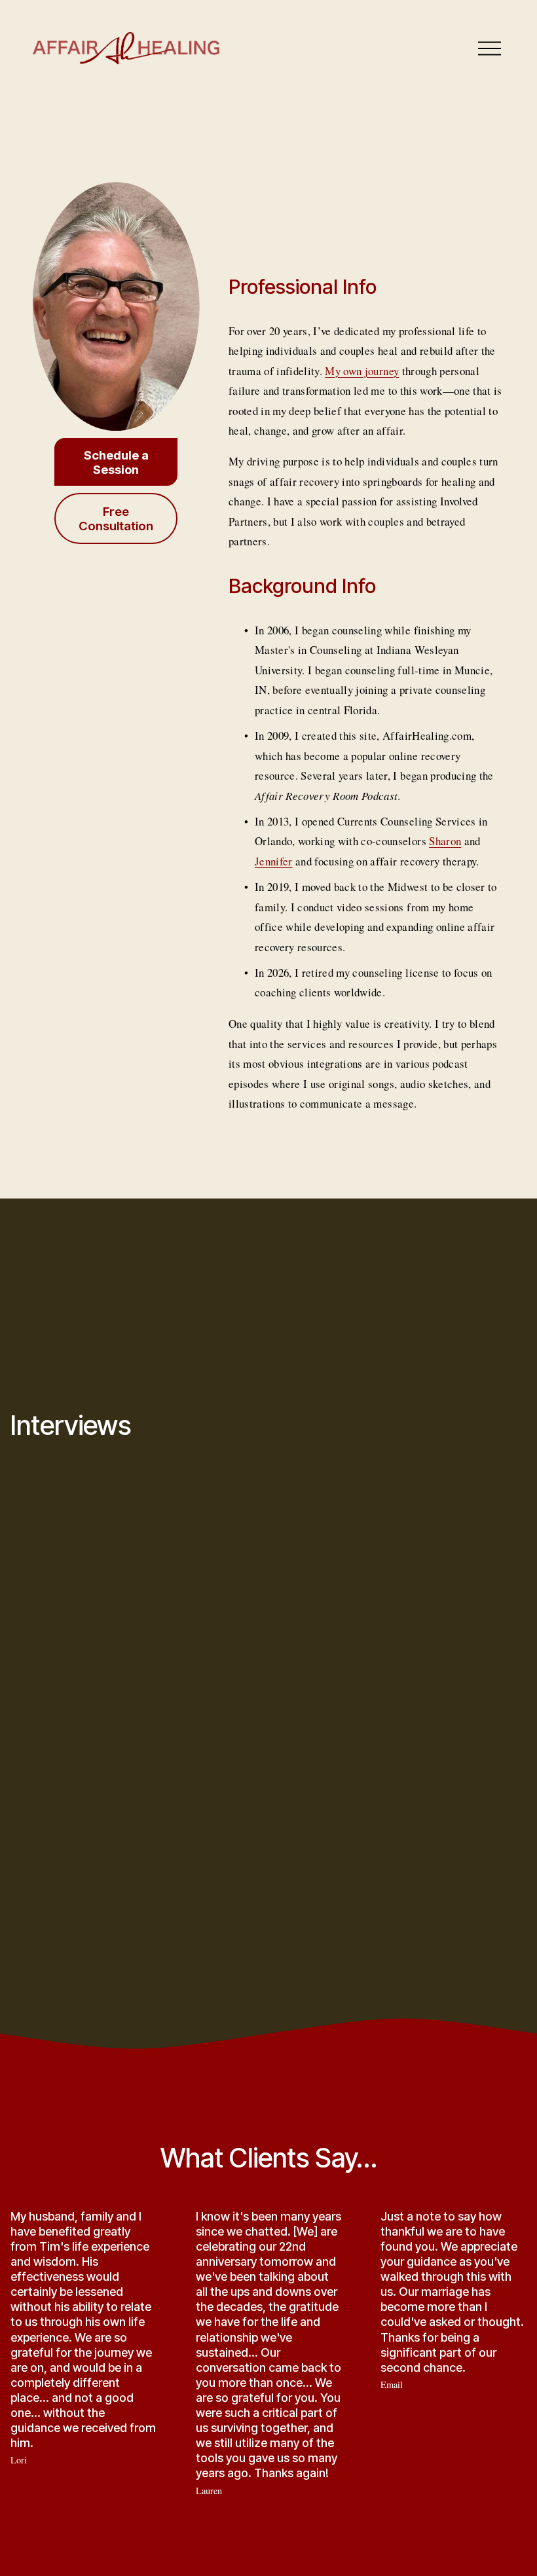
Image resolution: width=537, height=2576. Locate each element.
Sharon (445, 841)
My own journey (362, 371)
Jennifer (274, 861)
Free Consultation (116, 518)
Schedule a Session (116, 462)
